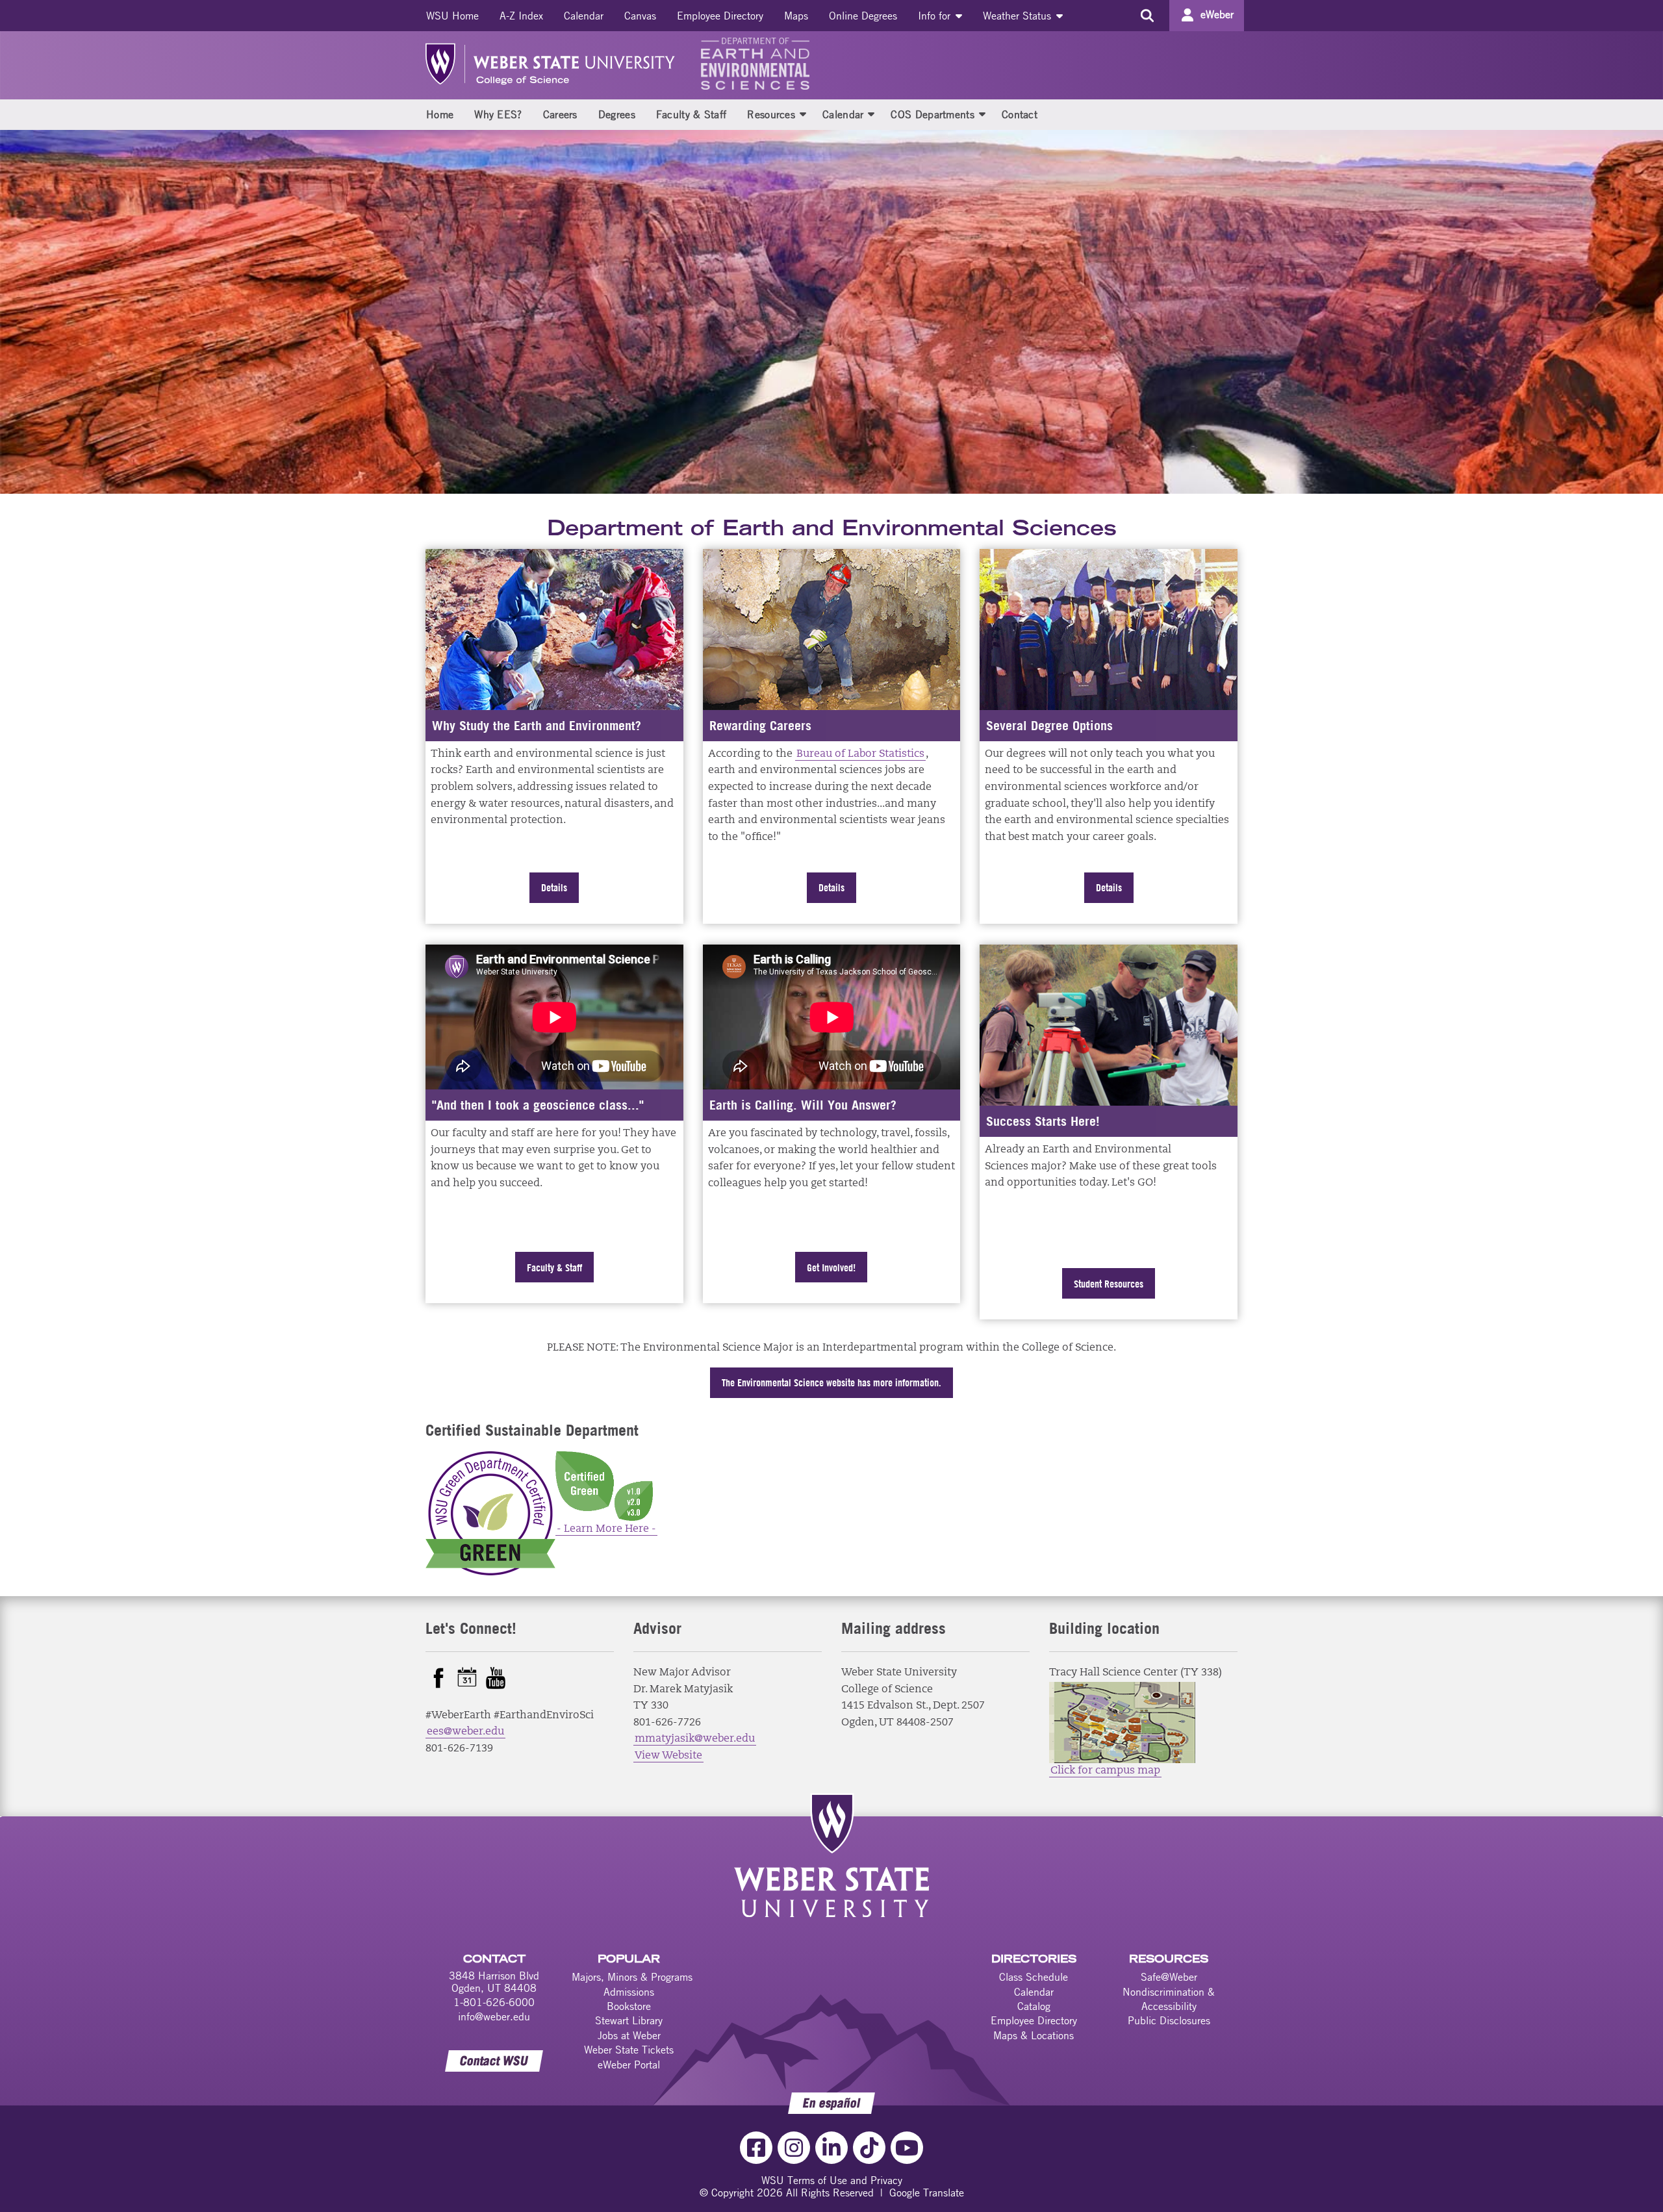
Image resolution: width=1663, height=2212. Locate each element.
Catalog (1034, 2006)
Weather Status (1019, 16)
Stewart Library (629, 2020)
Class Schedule (1034, 1977)
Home (440, 114)
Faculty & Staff (692, 114)
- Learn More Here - (606, 1529)
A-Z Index (521, 16)
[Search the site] (1147, 16)
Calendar (584, 16)
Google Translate (927, 2193)
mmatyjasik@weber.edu (695, 1739)
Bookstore (629, 2006)
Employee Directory (720, 16)
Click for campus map (1105, 1771)
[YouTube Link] (907, 2148)
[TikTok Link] (869, 2148)
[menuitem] (452, 16)
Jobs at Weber (629, 2035)
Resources (771, 114)
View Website (668, 1756)
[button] (803, 114)
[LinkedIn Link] (831, 2148)
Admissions (629, 1992)
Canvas (640, 16)
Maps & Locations (1034, 2035)
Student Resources (1109, 1284)
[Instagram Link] (794, 2148)
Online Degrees (863, 16)
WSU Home (452, 16)
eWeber (1217, 14)
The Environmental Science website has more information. (831, 1382)
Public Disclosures (1169, 2020)
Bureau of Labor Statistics (860, 754)
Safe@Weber (1169, 1977)
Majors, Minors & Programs (632, 1977)
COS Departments (933, 114)
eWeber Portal (629, 2065)
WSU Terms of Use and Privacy (832, 2180)
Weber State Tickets (629, 2050)
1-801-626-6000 (494, 2002)
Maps (796, 16)
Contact (1020, 114)
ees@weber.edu (465, 1732)
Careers (560, 114)
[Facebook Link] (756, 2148)
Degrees (617, 114)
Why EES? (498, 114)
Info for (936, 16)
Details (554, 887)
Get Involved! (831, 1267)
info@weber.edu (494, 2016)
